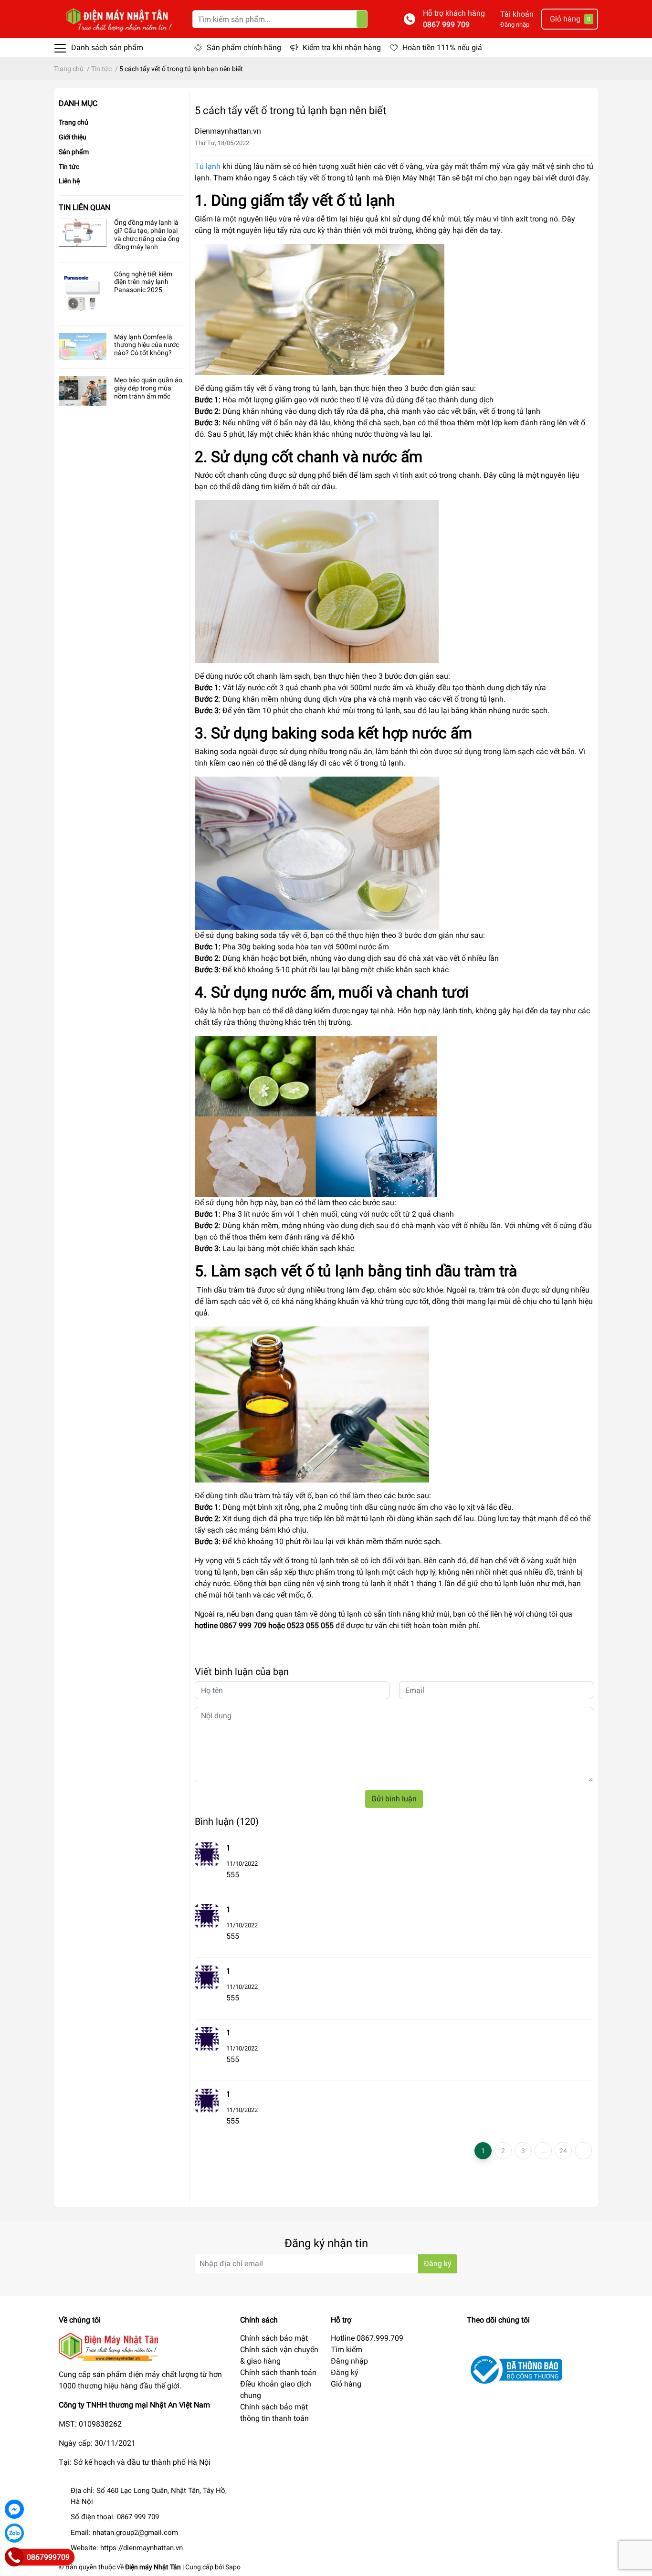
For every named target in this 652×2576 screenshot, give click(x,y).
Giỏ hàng (346, 2384)
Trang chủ (74, 122)
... (543, 2151)
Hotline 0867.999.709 (367, 2338)
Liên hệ (69, 181)
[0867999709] (14, 2557)
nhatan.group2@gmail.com (135, 2533)
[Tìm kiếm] (362, 19)
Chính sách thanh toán (278, 2372)
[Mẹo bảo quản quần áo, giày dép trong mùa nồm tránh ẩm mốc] (83, 391)
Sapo (233, 2567)
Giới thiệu (73, 137)
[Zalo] (14, 2533)
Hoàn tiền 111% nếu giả (442, 47)
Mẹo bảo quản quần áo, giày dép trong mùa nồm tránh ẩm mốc (149, 388)
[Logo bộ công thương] (515, 2369)
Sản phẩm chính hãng (244, 47)
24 (563, 2151)
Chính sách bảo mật (274, 2338)
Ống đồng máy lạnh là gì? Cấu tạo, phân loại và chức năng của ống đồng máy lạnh (147, 234)
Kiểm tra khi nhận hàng (342, 47)
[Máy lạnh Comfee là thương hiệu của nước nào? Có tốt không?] (83, 347)
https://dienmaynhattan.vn (142, 2548)
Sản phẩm (74, 152)
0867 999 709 (446, 25)
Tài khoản (517, 14)
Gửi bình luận (394, 1799)
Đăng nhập (515, 25)
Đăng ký (438, 2264)
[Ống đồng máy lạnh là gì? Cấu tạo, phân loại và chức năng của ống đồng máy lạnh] (83, 233)
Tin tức (69, 167)
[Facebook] (14, 2509)
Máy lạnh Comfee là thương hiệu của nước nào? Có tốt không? (147, 345)
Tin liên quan (84, 207)
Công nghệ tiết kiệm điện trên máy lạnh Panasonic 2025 (143, 282)
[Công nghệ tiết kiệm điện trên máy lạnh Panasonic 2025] (83, 294)
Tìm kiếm (347, 2350)
